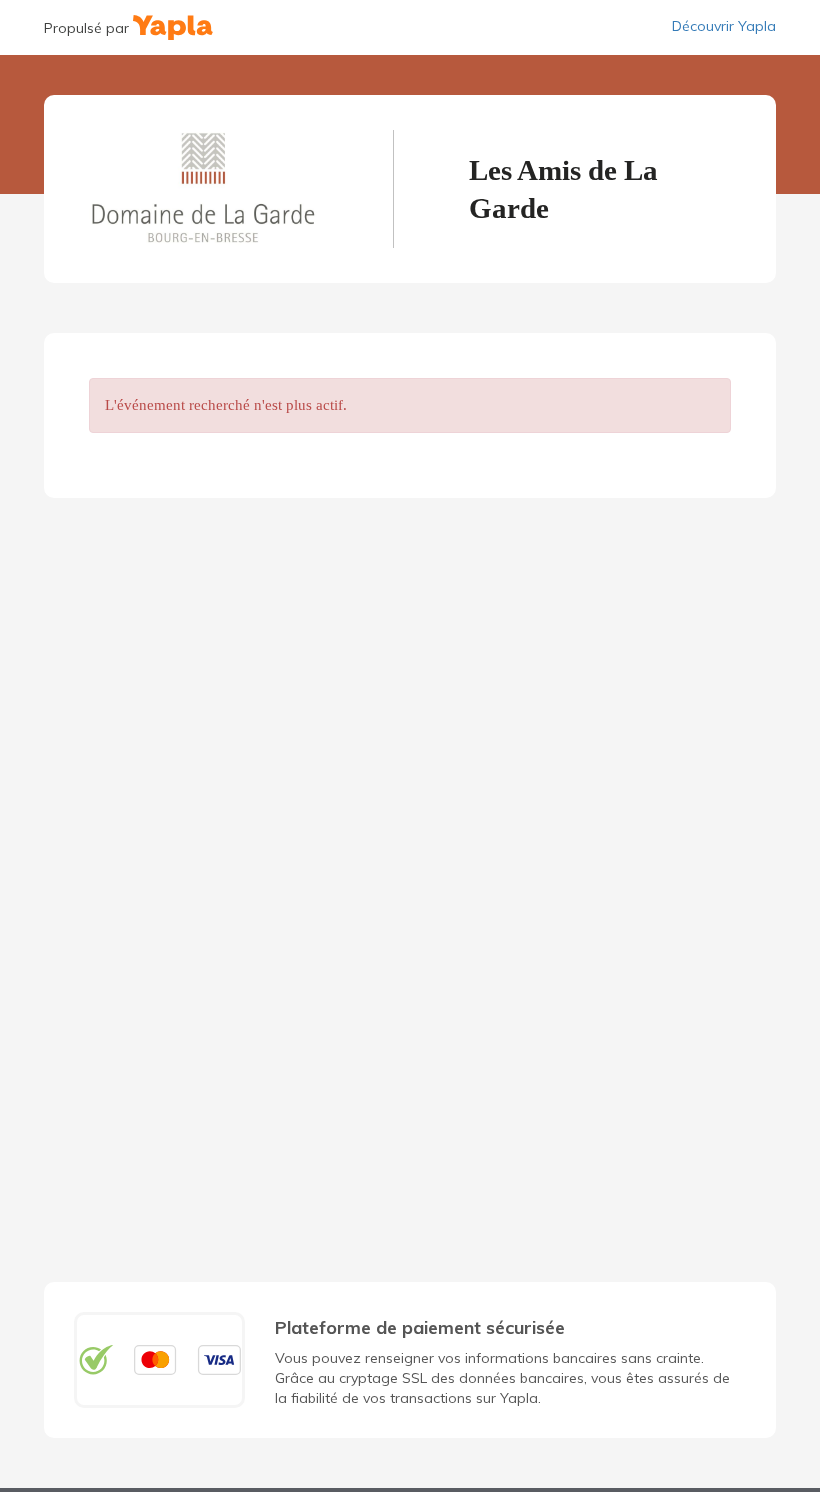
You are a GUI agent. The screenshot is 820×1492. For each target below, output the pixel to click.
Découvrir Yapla (724, 26)
